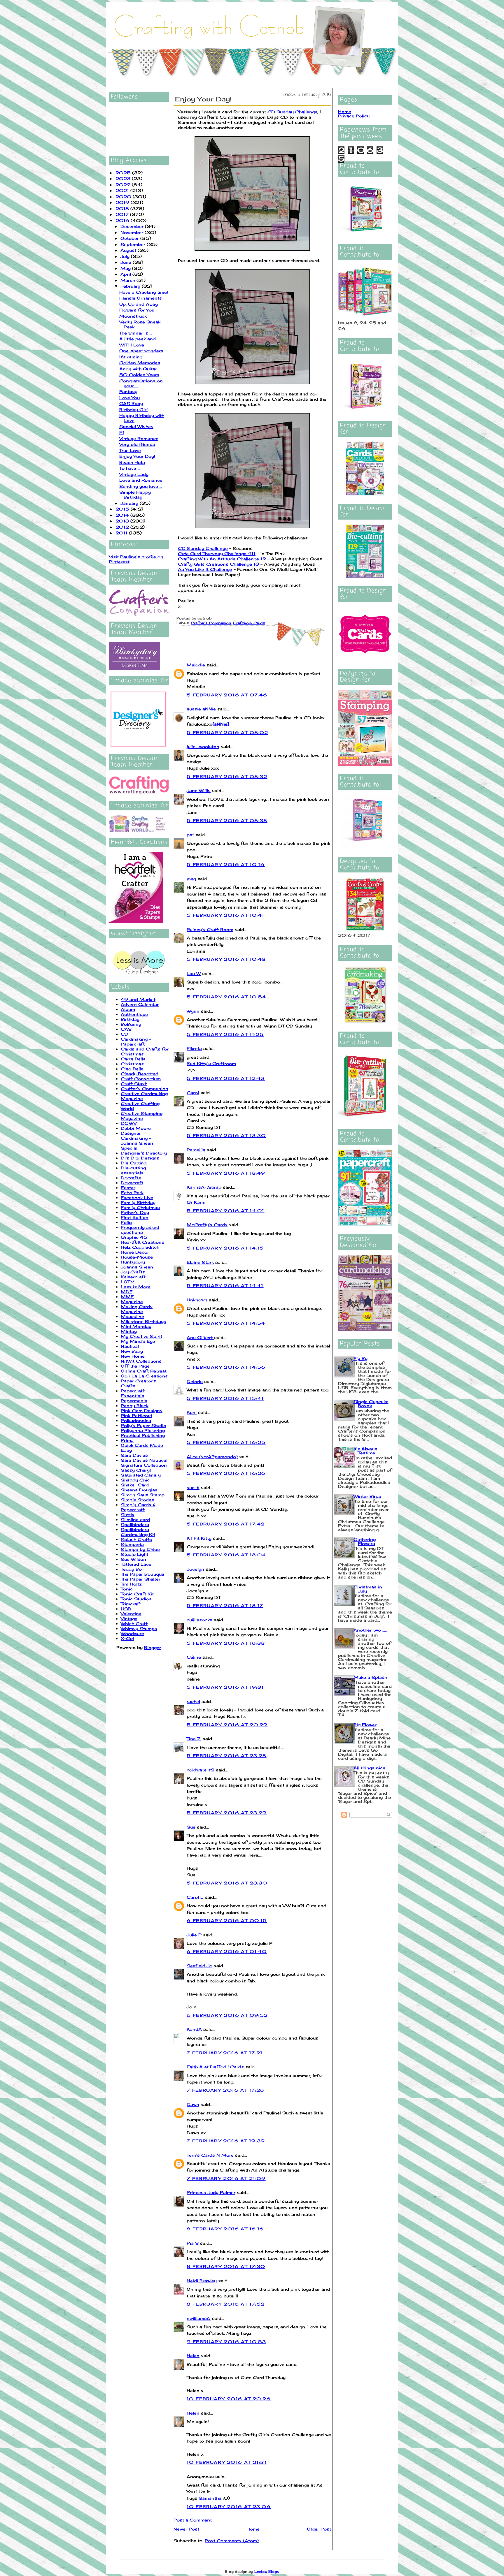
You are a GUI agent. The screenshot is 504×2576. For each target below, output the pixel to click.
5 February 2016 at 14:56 (226, 1367)
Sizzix (128, 1515)
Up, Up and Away (139, 304)
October (130, 238)
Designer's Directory (144, 1153)
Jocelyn (195, 1569)
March (128, 280)
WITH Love (132, 345)
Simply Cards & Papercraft (138, 1507)
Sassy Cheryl (136, 1470)
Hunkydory (133, 1262)
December (133, 226)
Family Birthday (138, 1202)
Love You (129, 398)
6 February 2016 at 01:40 (227, 1951)
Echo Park (132, 1193)
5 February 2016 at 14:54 (226, 1323)
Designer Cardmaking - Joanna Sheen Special (137, 1141)
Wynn (193, 1011)
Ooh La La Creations (144, 1376)
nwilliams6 (199, 2318)
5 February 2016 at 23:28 (227, 1756)
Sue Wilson (133, 1559)
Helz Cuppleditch (140, 1247)
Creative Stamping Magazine (142, 1116)
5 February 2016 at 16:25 (226, 1442)
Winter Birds (367, 1496)
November (133, 232)
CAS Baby (131, 403)
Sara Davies (134, 1455)
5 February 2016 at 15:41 (225, 1398)
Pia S (193, 2243)
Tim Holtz (131, 1584)
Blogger (153, 1647)
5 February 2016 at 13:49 (226, 1173)
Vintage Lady (134, 474)
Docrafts (131, 1178)
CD (125, 1034)
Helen (193, 2356)
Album (128, 1009)
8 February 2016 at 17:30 (226, 2266)
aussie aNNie (201, 709)
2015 (123, 509)
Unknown (197, 1300)
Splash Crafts (136, 1539)
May (126, 268)
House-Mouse (137, 1257)
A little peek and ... (140, 339)
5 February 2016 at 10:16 (226, 864)
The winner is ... (136, 333)
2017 (123, 214)
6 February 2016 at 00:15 (227, 1920)
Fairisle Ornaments (141, 298)
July (126, 256)
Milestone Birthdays (143, 1321)
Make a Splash (370, 1677)
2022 (124, 185)
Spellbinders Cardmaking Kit (138, 1532)
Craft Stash (134, 1084)
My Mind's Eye (138, 1341)
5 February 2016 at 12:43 (226, 1078)
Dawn (193, 2104)
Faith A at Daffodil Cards (215, 2067)
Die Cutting (134, 1163)
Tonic (127, 1589)
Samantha (210, 2498)
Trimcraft (131, 1604)
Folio (126, 1222)
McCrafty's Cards (207, 1225)
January (130, 503)
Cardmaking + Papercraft (136, 1041)
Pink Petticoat (136, 1415)
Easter (128, 1188)
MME (127, 1297)
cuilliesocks (199, 1620)
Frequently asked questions (140, 1230)
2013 (123, 521)
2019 (123, 202)
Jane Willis (199, 790)
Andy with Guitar (138, 369)
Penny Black (135, 1406)
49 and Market (138, 999)
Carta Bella (133, 1059)
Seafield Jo (199, 1966)
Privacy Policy (354, 116)
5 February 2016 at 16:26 (226, 1473)
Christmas (132, 1064)
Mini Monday (136, 1326)
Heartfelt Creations (142, 1242)
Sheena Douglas (139, 1490)
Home (253, 2529)
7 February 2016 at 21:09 (226, 2178)
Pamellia (196, 1150)
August (129, 250)
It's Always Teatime (365, 1451)
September (134, 244)
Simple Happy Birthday (135, 495)
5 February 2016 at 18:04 (226, 1555)
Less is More (136, 1287)
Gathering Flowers (365, 1541)
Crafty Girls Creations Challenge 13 (218, 564)
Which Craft (134, 1624)
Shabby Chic (135, 1480)
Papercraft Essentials (133, 1393)
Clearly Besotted (140, 1074)
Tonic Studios (136, 1599)
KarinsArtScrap (204, 1187)
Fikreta (194, 1048)
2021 (123, 190)
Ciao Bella (132, 1069)
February (131, 286)
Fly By (360, 1358)
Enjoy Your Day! (137, 456)
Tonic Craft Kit (137, 1594)
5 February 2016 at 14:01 (226, 1211)
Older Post (319, 2529)
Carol (193, 1093)
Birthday (130, 1019)
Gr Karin (196, 1202)
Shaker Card (135, 1485)
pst (190, 835)
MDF (127, 1292)
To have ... (130, 468)
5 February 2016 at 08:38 (227, 820)
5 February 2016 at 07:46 (227, 695)
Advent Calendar (140, 1004)
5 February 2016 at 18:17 (225, 1605)
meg (191, 879)
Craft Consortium (141, 1079)
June (127, 262)
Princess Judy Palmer (211, 2192)
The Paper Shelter (141, 1579)
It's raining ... (133, 357)
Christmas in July (368, 1589)
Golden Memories (140, 363)
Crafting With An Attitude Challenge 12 (222, 559)
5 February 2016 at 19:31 (225, 1687)
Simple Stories (137, 1500)
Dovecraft (132, 1183)
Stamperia (132, 1544)
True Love (130, 450)
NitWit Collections (141, 1361)
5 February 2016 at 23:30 (227, 1883)
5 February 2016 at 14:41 (225, 1286)
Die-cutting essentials (133, 1170)
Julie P (194, 1935)
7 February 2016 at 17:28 (225, 2090)
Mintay (129, 1331)
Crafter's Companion (145, 1089)
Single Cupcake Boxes (371, 1404)
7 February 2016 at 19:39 (226, 2141)
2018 (123, 208)
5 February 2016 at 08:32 (227, 776)
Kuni (192, 1412)
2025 (124, 173)
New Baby (132, 1351)
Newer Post (186, 2529)
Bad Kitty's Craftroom (211, 1063)
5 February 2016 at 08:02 (228, 732)
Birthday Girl (133, 410)
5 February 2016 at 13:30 (226, 1135)
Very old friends (137, 444)
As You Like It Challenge (205, 569)
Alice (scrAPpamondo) (212, 1457)
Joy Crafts (133, 1272)
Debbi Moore (136, 1128)
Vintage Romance (139, 438)
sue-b (193, 1487)
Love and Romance (141, 480)
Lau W (194, 973)
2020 (124, 197)
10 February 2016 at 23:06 (229, 2507)
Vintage (129, 1619)
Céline (194, 1657)
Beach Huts (132, 462)
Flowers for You (137, 310)
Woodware (132, 1633)
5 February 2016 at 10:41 (226, 915)
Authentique (134, 1014)
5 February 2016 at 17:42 (226, 1524)
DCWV (129, 1123)
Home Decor (135, 1252)
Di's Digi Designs (140, 1158)
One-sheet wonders (141, 351)
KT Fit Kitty (199, 1538)
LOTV (127, 1282)
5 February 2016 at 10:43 (226, 959)
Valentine (131, 1614)
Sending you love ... (141, 486)
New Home (133, 1356)
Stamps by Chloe (140, 1549)
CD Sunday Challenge (292, 112)
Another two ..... (370, 1630)
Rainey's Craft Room (210, 929)
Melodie (196, 665)
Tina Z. (194, 1739)
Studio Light (134, 1554)
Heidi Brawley (202, 2281)
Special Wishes (136, 426)
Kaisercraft (133, 1277)
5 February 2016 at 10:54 (226, 997)
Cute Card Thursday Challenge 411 (217, 554)
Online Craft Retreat (144, 1371)
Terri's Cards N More (210, 2155)
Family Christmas (140, 1207)
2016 (123, 220)
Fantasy (128, 391)
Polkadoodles (136, 1420)
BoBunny (131, 1024)
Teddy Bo (131, 1569)
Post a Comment (193, 2520)
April (126, 274)
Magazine (132, 1302)
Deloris (195, 1381)
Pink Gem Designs (142, 1411)
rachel (193, 1701)
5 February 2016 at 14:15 (225, 1248)
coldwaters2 (201, 1770)
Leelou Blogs (267, 2571)
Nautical (130, 1346)
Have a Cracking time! (144, 292)
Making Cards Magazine (137, 1309)
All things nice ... (371, 1768)
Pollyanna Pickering (143, 1430)
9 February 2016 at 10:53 (226, 2342)
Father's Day (135, 1212)
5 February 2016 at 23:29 (227, 1813)
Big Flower (365, 1725)
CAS (126, 1029)
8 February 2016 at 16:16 (225, 2229)
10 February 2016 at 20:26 (229, 2399)
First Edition (135, 1217)
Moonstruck (133, 316)
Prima (127, 1440)
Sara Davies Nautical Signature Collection (144, 1463)
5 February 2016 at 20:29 (227, 1725)
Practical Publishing (143, 1435)
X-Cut (127, 1638)
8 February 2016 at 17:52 (226, 2304)
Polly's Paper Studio (143, 1425)
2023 (124, 178)
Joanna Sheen (137, 1267)
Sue (191, 1827)
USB (126, 1609)
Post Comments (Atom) (232, 2541)
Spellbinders (135, 1524)
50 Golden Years (139, 375)
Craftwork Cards (249, 623)
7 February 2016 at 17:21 (225, 2053)
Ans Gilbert (200, 1337)
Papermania (134, 1401)
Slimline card (135, 1520)
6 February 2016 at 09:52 (227, 2015)
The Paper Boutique (142, 1574)
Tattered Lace (136, 1564)
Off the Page (135, 1366)
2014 (123, 515)
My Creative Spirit (141, 1336)
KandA (194, 2029)
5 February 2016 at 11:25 (225, 1034)
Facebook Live (137, 1198)
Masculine (132, 1316)
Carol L (195, 1897)
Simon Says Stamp (143, 1495)
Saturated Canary (141, 1475)
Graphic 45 (134, 1237)
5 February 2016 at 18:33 (226, 1643)
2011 (122, 533)
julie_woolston (203, 746)
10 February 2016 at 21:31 (227, 2462)
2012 (123, 527)
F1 (122, 432)
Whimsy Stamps (139, 1629)
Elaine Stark (200, 1262)
